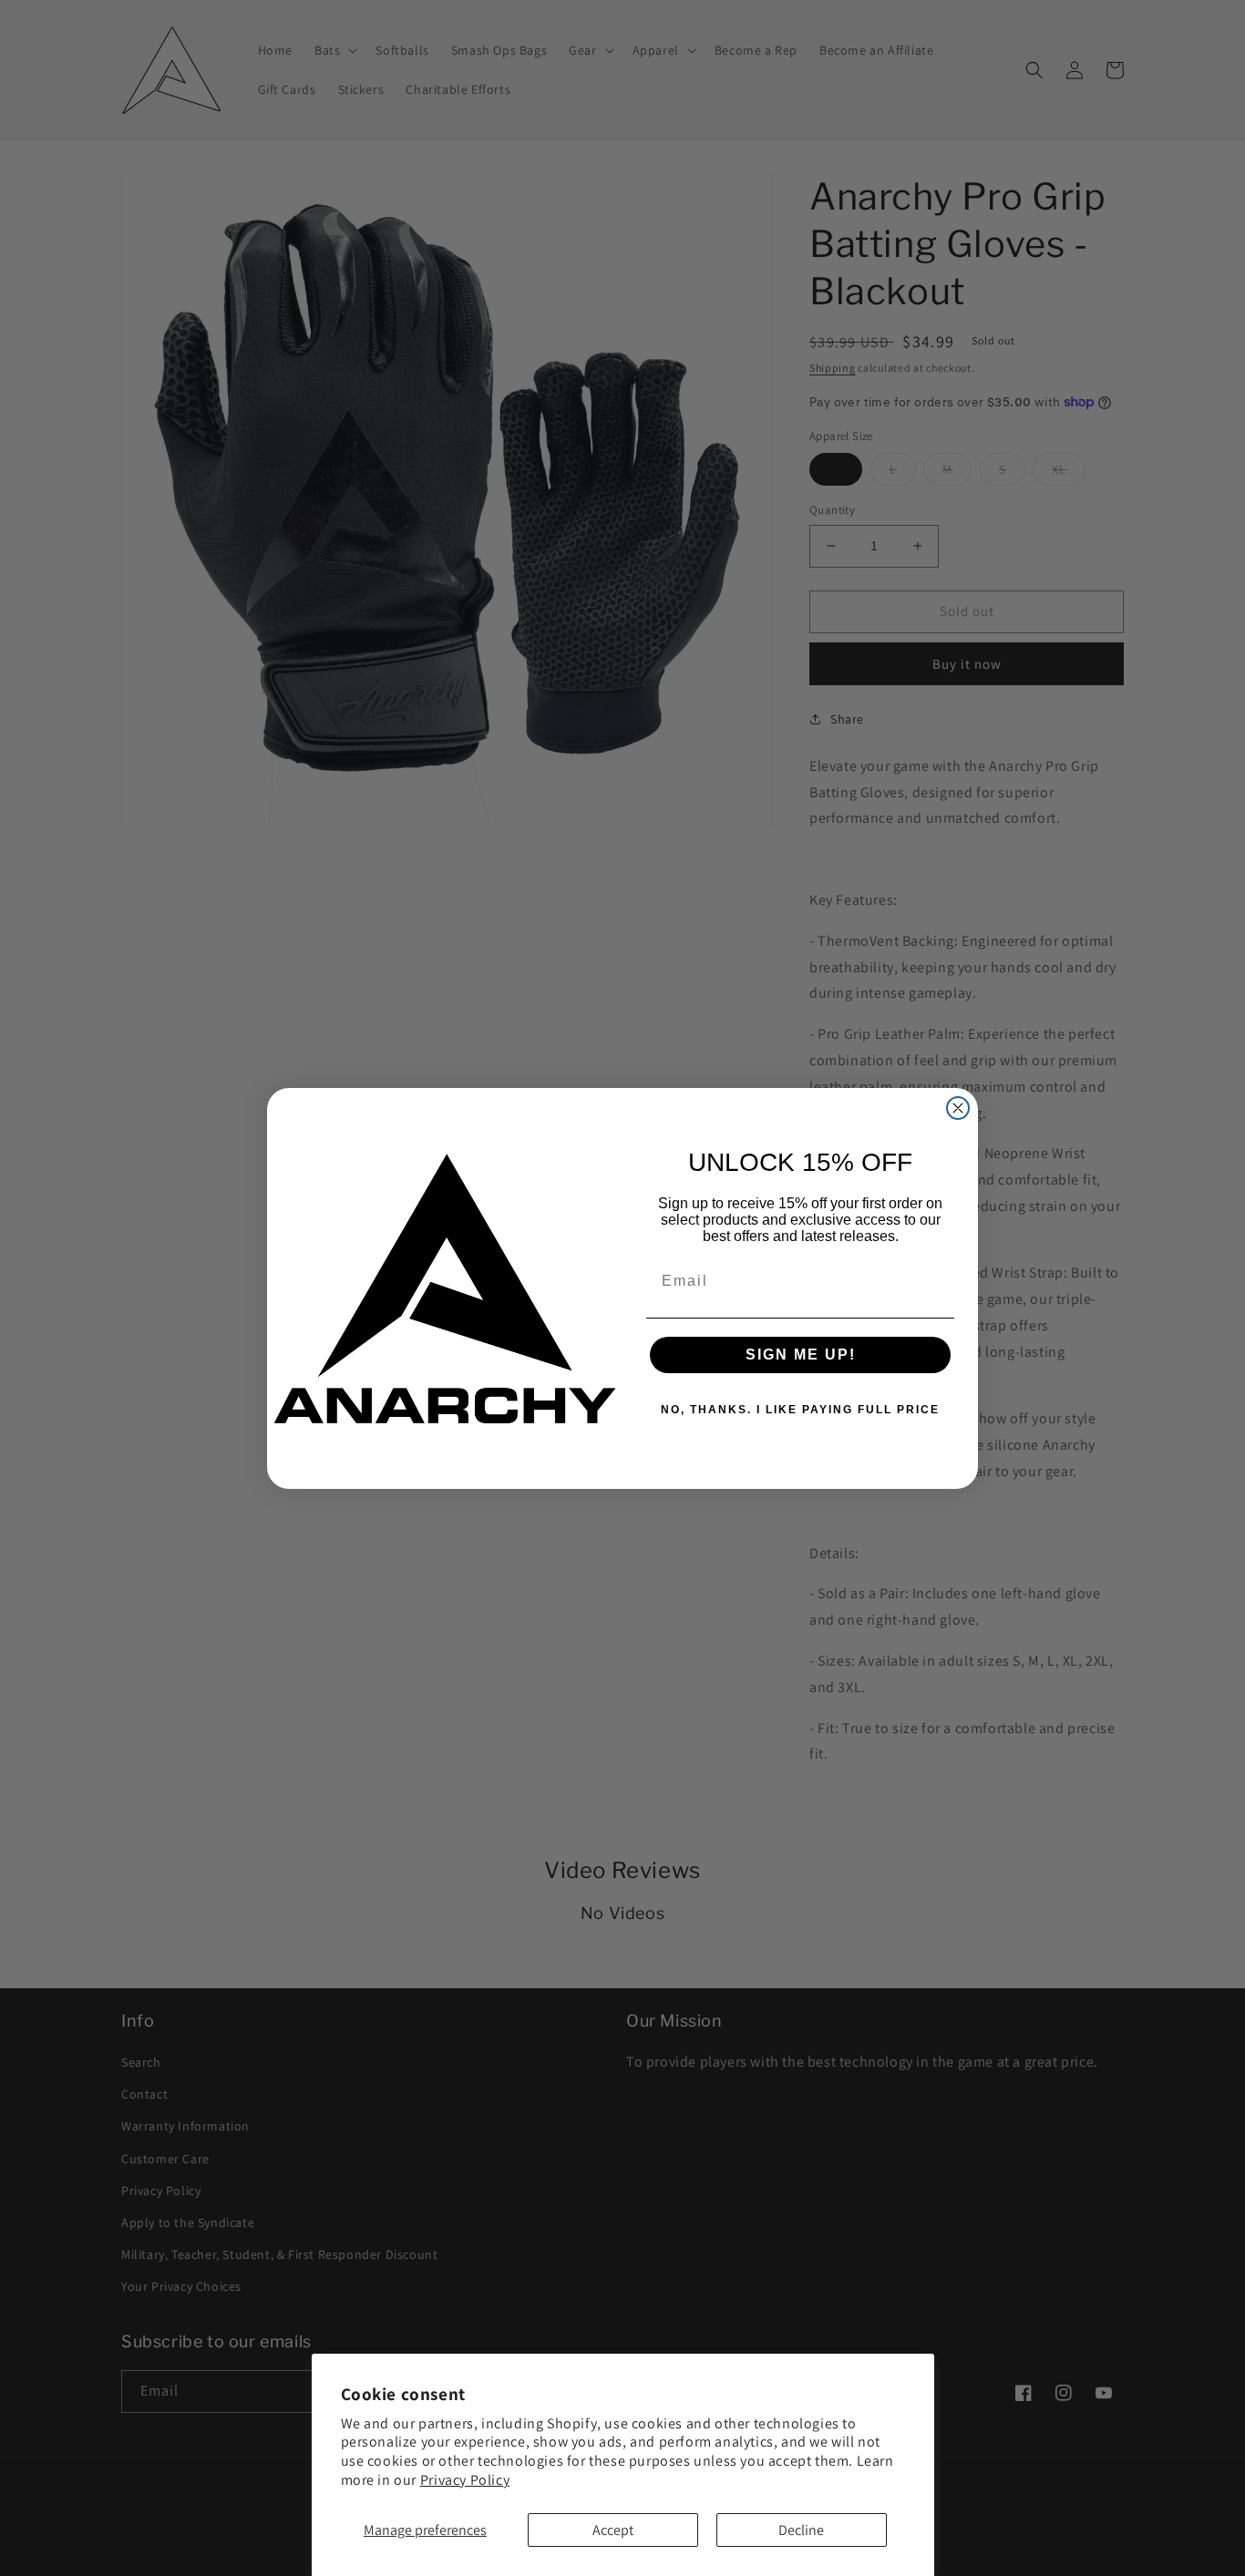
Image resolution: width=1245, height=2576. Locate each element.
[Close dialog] (958, 1108)
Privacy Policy (465, 2480)
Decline (801, 2530)
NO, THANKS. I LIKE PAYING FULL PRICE (800, 1410)
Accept (613, 2530)
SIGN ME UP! (801, 1355)
